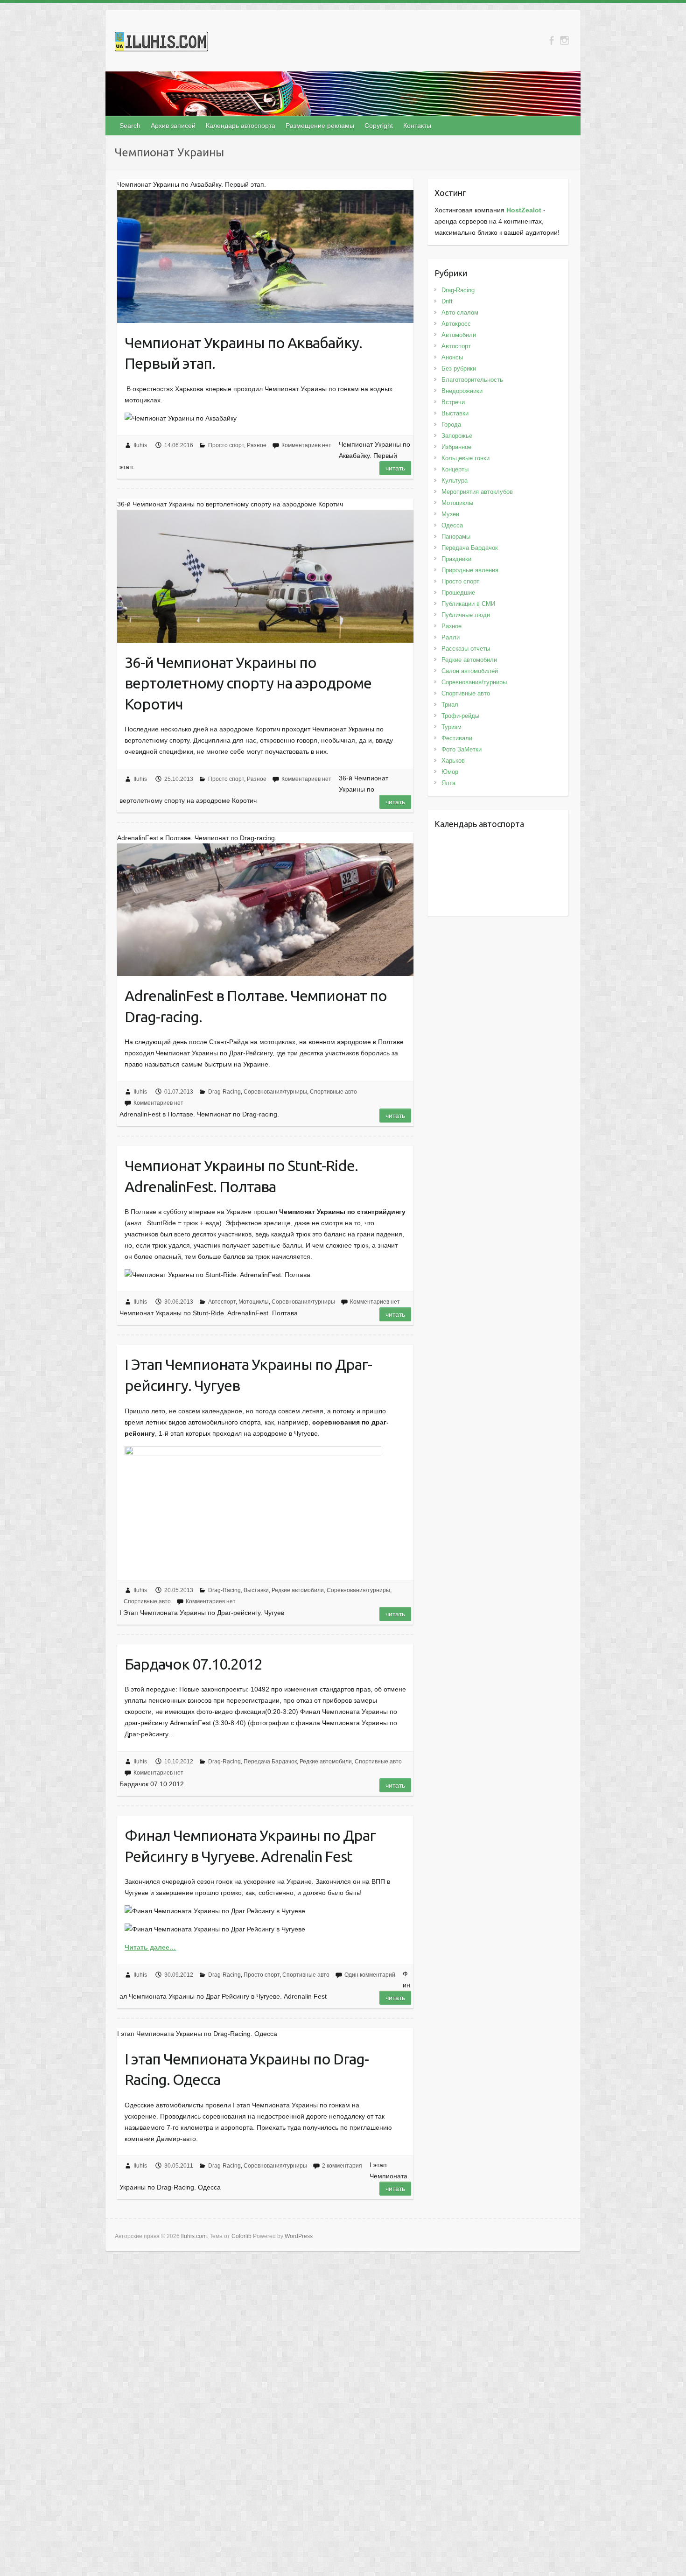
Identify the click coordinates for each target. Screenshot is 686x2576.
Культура (455, 481)
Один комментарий (370, 1975)
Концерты (455, 469)
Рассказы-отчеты (466, 649)
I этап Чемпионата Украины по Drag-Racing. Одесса (247, 2069)
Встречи (453, 402)
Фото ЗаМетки (462, 749)
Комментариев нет (306, 445)
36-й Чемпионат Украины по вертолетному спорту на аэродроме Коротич (248, 683)
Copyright (379, 126)
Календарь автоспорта (241, 126)
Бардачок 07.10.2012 (193, 1664)
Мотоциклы (254, 1302)
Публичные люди (466, 615)
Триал (450, 705)
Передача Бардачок (270, 1762)
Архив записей (173, 126)
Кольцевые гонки (465, 458)
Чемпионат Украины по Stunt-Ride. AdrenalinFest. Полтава (241, 1176)
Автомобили (459, 335)
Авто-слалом (460, 312)
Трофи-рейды (460, 716)
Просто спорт (226, 445)
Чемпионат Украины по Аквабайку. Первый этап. (243, 353)
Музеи (450, 514)
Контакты (417, 126)
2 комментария (342, 2166)
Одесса (452, 525)
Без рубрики (459, 369)
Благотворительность (472, 380)
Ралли (451, 637)
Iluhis (140, 445)
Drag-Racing (224, 1092)
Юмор (450, 772)
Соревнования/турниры (275, 1092)
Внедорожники (462, 391)
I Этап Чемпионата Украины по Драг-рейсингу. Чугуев (248, 1375)
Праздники (456, 559)
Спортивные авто (333, 1092)
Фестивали (457, 738)
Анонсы (452, 357)
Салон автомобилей (470, 671)
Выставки (256, 1590)
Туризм (451, 727)
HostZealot (524, 210)
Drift (447, 301)
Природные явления (470, 570)
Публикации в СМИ (468, 604)
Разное (257, 445)
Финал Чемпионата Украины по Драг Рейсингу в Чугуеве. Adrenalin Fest (250, 1846)
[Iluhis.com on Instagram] (564, 40)
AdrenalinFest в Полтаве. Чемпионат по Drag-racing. (256, 1006)
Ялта (448, 783)
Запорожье (457, 436)
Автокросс (456, 324)
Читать (395, 468)
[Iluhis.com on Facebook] (551, 40)
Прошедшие (458, 593)
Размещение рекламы (320, 126)
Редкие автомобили (298, 1590)
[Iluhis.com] (161, 43)
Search (130, 126)
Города (451, 425)
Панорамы (456, 537)
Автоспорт (222, 1302)
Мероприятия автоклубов (477, 492)
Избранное (456, 447)
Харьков (453, 761)
